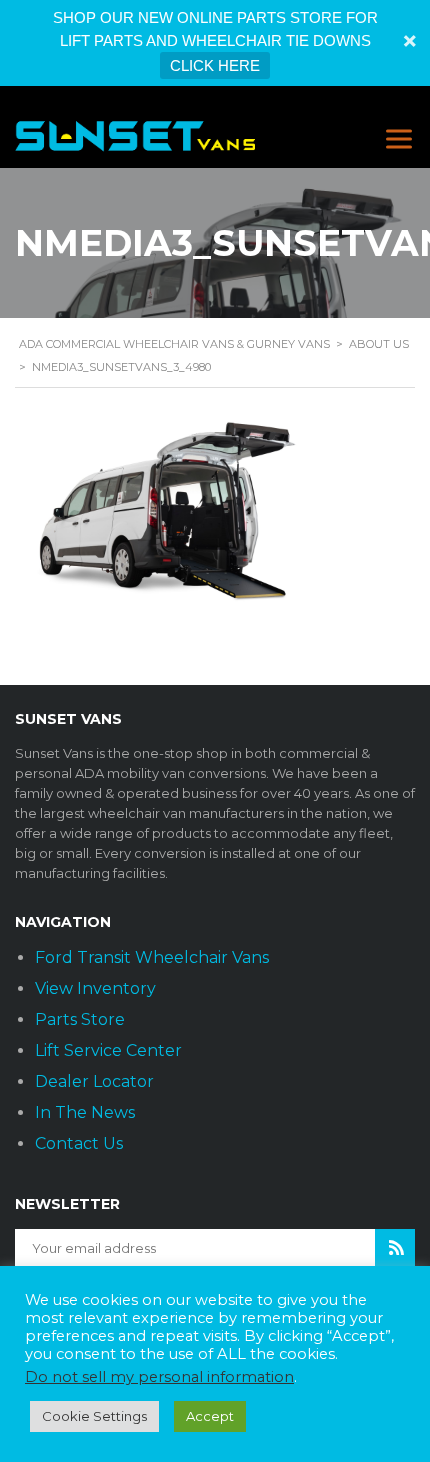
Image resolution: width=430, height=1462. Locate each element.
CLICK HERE (215, 65)
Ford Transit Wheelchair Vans (152, 957)
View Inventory (95, 988)
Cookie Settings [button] (94, 1416)
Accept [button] (210, 1416)
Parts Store (80, 1019)
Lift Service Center (108, 1050)
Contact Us (79, 1143)
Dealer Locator (94, 1081)
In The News (85, 1112)
